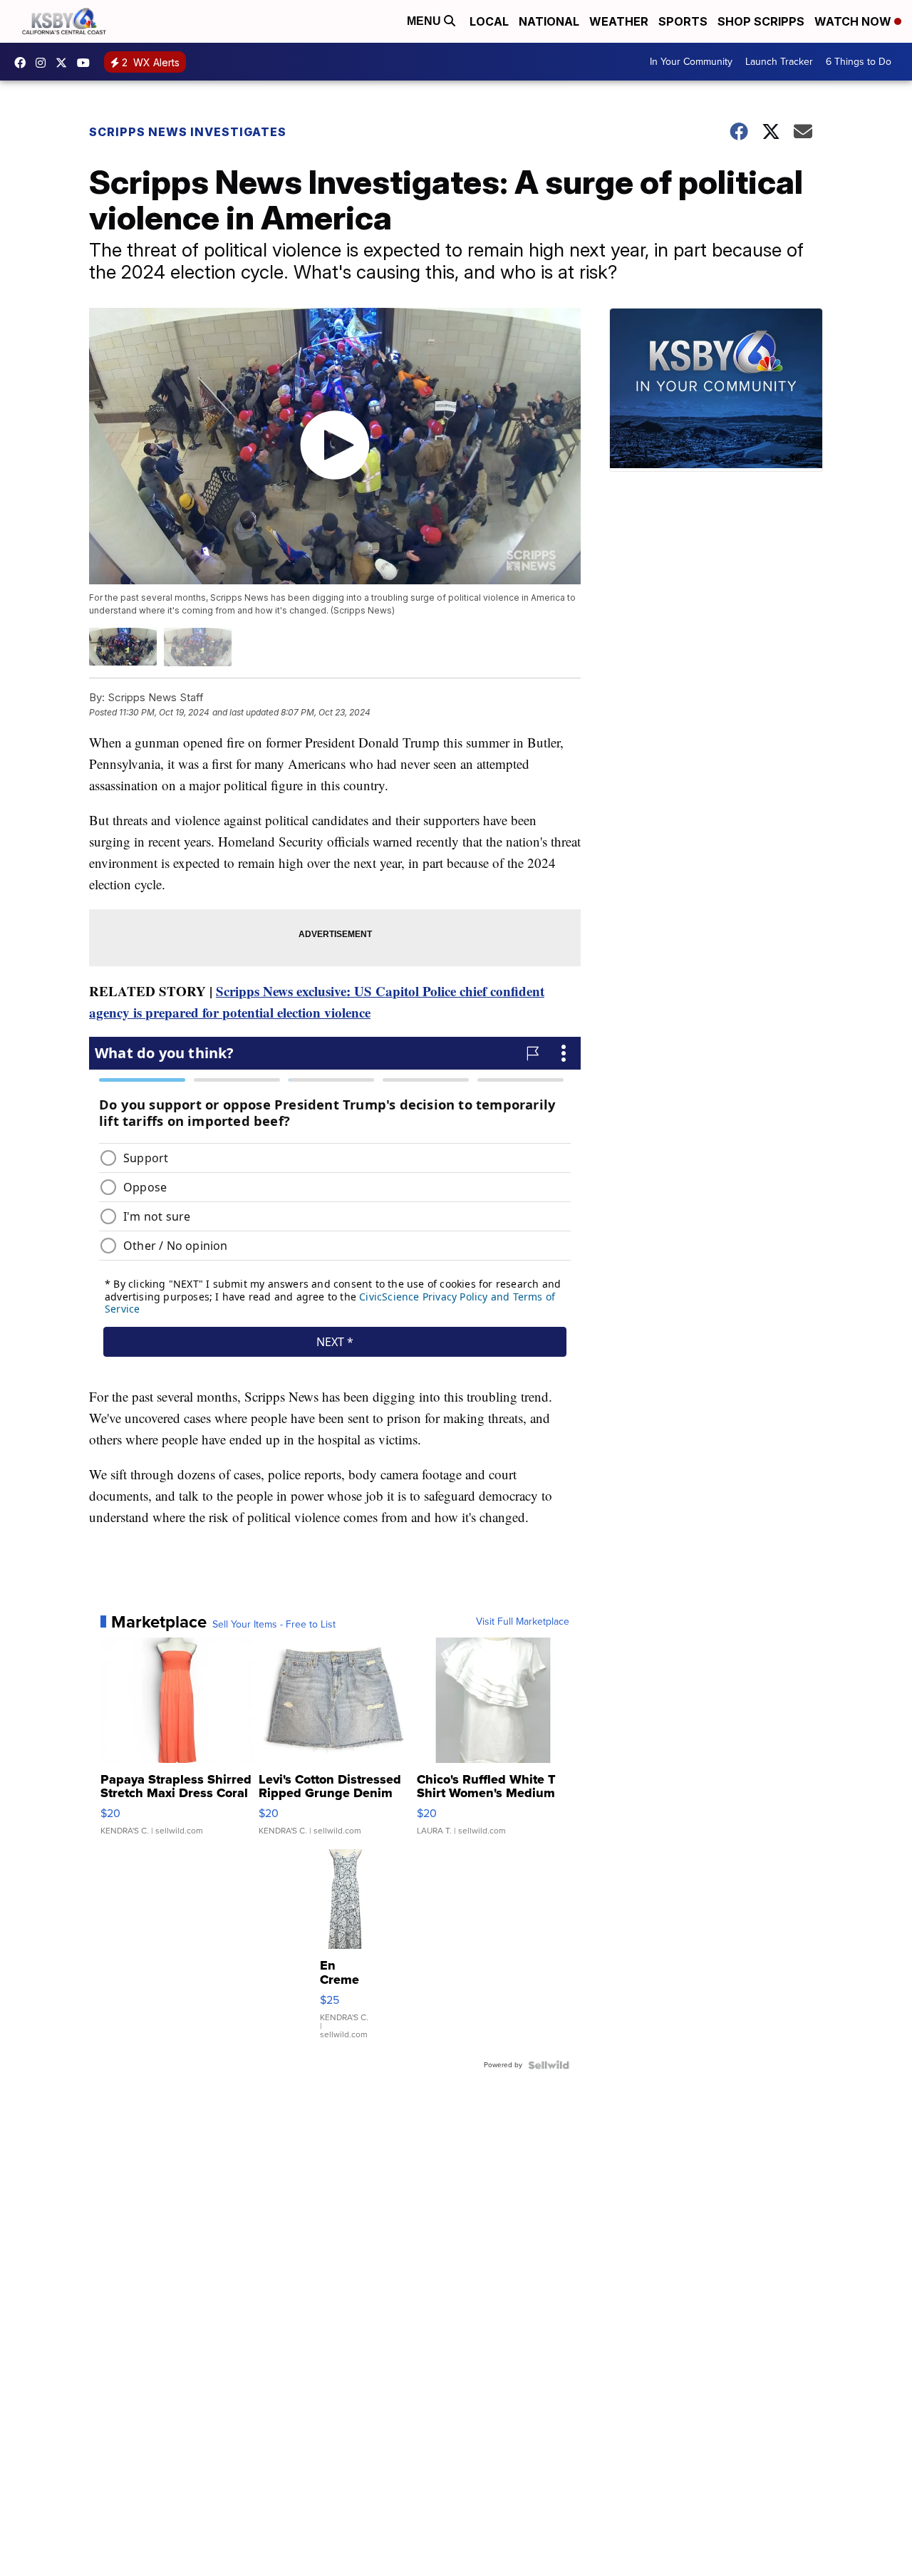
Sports (683, 21)
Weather (619, 21)
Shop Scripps (761, 21)
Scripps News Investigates (188, 132)
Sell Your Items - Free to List (274, 1625)
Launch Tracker (779, 62)
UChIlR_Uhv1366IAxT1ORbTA (87, 63)
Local (489, 21)
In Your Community (691, 62)
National (549, 21)
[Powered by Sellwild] (549, 2065)
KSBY (65, 63)
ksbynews (24, 63)
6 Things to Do (859, 62)
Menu (425, 21)
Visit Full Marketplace (523, 1622)
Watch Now (854, 21)
